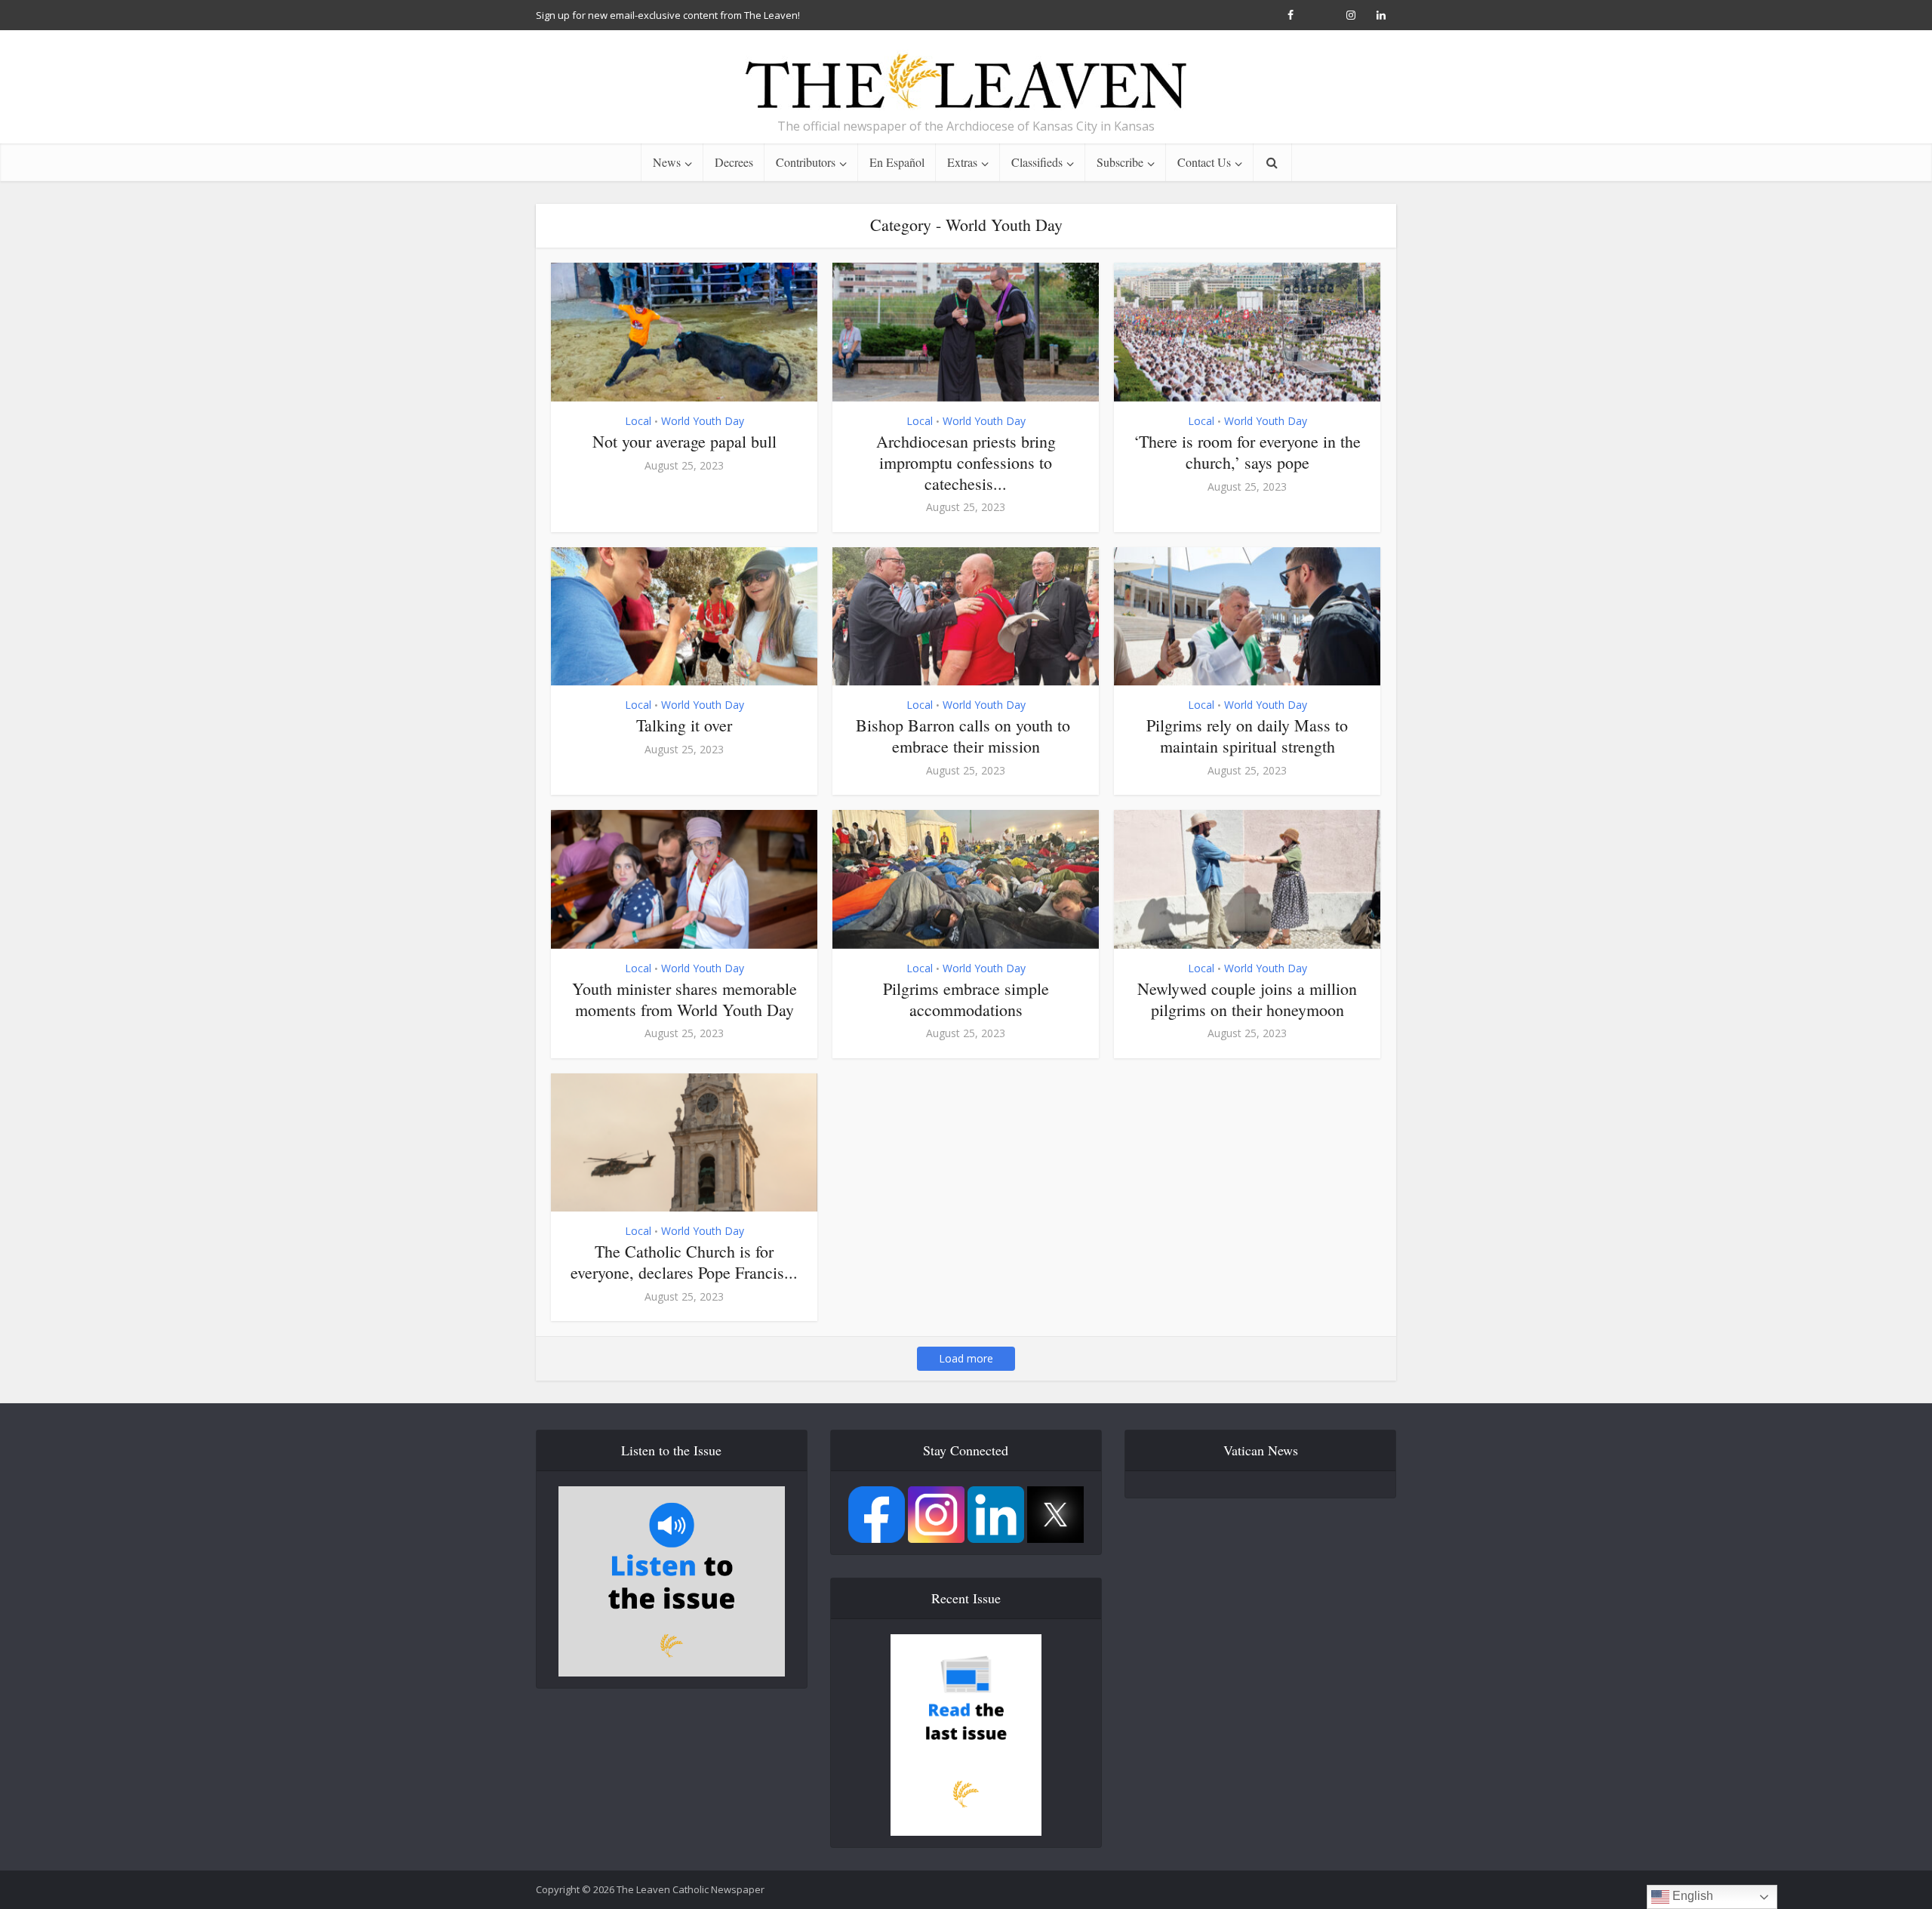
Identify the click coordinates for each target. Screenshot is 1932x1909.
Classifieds (1037, 162)
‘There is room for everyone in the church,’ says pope (1247, 452)
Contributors (806, 162)
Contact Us (1204, 162)
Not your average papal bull (685, 441)
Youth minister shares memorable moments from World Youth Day (685, 999)
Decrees (734, 162)
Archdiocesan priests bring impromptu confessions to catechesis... (966, 462)
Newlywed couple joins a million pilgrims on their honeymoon (1247, 999)
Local (638, 421)
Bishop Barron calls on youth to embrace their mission (966, 736)
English (1691, 1896)
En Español (897, 162)
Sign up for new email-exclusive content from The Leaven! (668, 15)
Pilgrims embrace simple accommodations (966, 999)
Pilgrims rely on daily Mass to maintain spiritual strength (1247, 736)
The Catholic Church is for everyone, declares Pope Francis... (684, 1262)
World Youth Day (703, 421)
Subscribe (1120, 162)
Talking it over (684, 725)
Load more (966, 1358)
